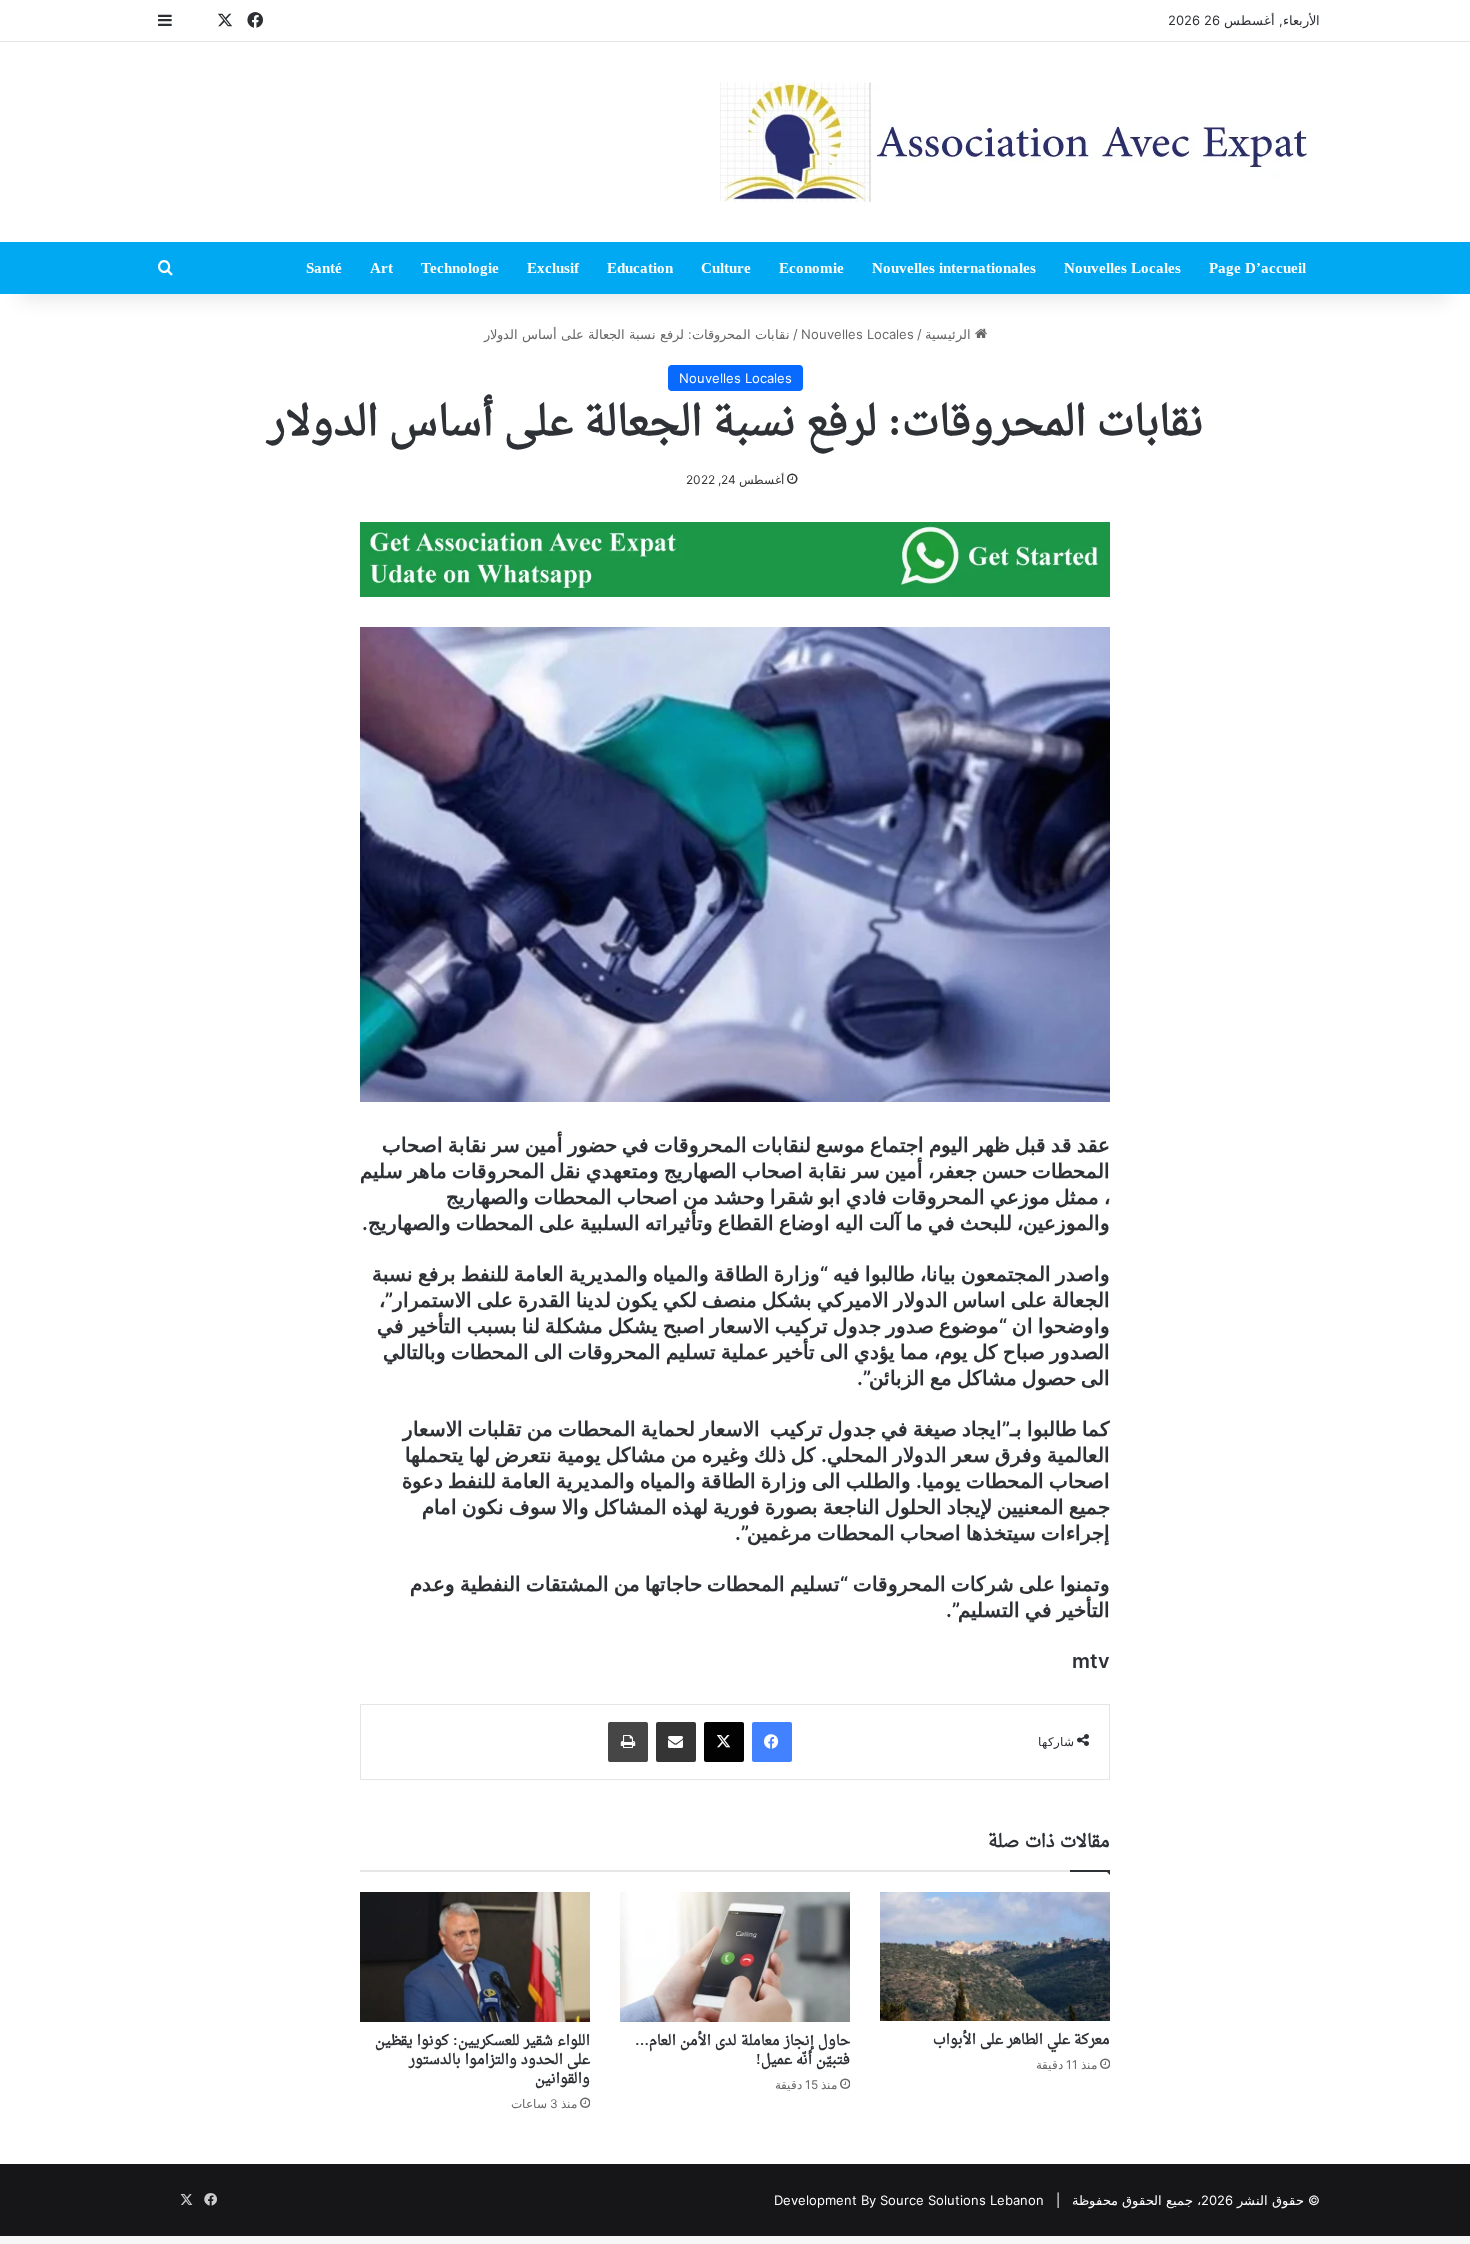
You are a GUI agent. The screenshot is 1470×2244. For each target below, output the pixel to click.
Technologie (460, 268)
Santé (324, 268)
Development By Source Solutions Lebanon (909, 2200)
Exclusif (553, 268)
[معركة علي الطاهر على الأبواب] (995, 1956)
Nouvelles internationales (954, 268)
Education (640, 268)
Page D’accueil (1257, 268)
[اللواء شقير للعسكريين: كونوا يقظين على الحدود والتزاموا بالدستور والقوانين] (475, 1957)
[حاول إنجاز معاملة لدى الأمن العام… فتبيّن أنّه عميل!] (735, 1957)
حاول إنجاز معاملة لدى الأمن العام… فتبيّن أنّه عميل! (742, 2051)
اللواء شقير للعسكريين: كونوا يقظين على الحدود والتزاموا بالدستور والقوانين (482, 2060)
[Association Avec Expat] (1020, 142)
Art (381, 268)
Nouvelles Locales (1122, 268)
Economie (811, 268)
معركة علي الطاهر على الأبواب (1021, 2040)
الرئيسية (950, 334)
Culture (726, 268)
